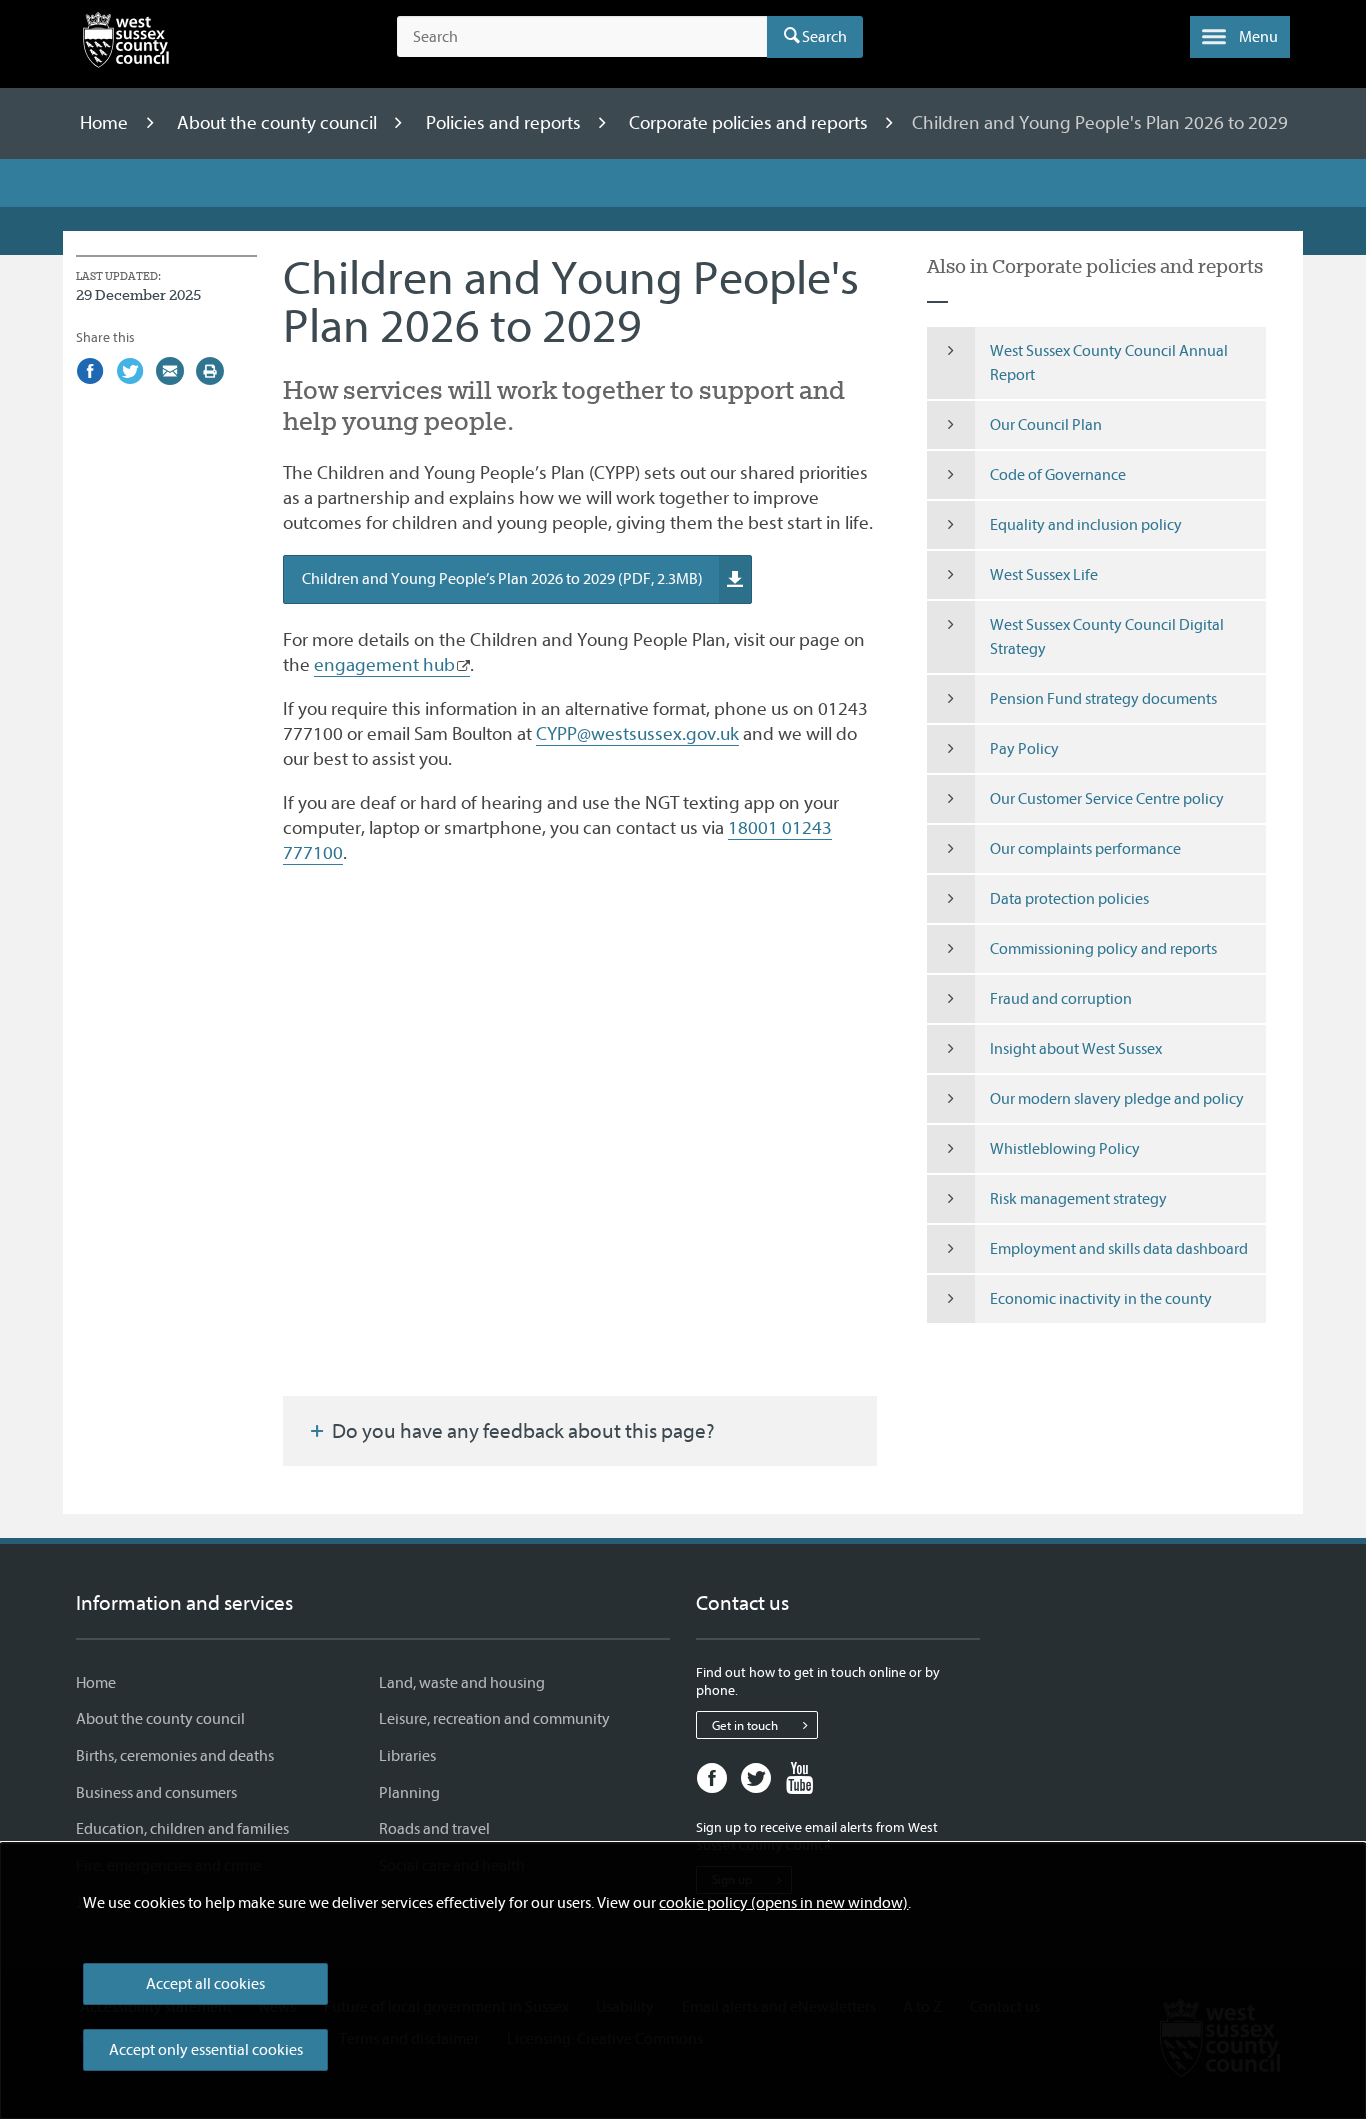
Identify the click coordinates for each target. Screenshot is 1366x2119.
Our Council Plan (1046, 425)
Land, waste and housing (462, 1683)
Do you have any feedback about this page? (521, 1431)
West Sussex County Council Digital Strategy (1107, 637)
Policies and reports (505, 123)
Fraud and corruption (1061, 999)
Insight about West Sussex (1076, 1049)
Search (824, 37)
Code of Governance (1058, 475)
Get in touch (745, 1725)
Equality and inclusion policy (1086, 525)
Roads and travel (434, 1829)
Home (106, 123)
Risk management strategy (1078, 1199)
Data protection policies (1069, 899)
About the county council (279, 123)
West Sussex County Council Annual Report (1109, 363)
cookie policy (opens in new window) (783, 1903)
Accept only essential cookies (206, 2050)
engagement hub (384, 665)
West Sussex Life (1044, 575)
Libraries (407, 1756)
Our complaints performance (1085, 849)
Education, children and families (182, 1829)
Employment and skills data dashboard (1119, 1249)
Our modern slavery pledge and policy (1117, 1099)
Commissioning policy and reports (1103, 949)
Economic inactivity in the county (1101, 1299)
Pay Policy (1024, 749)
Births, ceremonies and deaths (175, 1756)
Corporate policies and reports (750, 123)
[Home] (126, 44)
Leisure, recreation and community (494, 1719)
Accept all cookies (205, 1984)
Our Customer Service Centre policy (1107, 799)
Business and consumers (156, 1793)
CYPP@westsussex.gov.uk (637, 734)
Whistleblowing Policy (1065, 1149)
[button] (1240, 37)
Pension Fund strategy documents (1103, 699)
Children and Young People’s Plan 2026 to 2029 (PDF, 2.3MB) (502, 579)
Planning (409, 1793)
